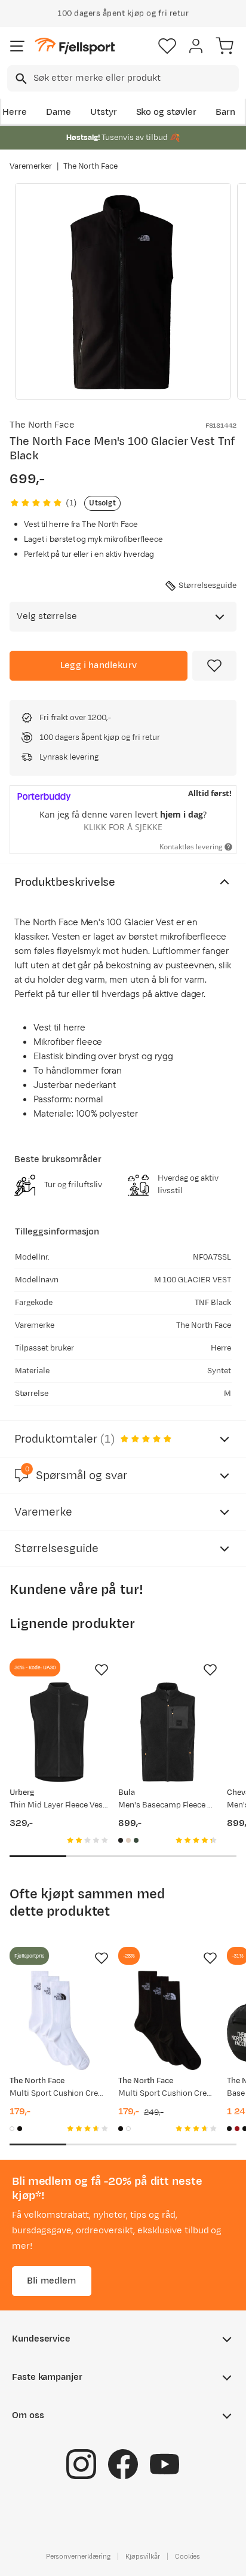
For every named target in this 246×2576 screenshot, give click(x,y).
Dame (59, 112)
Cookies (188, 2556)
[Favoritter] (167, 46)
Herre (15, 112)
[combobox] (123, 78)
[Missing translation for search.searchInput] (20, 79)
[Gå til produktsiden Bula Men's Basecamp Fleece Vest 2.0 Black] (168, 1732)
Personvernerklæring (78, 2556)
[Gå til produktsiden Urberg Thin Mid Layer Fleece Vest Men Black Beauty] (59, 1732)
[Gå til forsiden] (75, 46)
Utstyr (104, 112)
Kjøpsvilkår (143, 2556)
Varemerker (31, 166)
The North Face (91, 166)
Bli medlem (52, 2281)
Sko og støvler (167, 112)
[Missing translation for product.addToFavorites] (214, 666)
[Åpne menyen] (17, 46)
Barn (225, 112)
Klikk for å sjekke (123, 827)
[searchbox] (135, 78)
